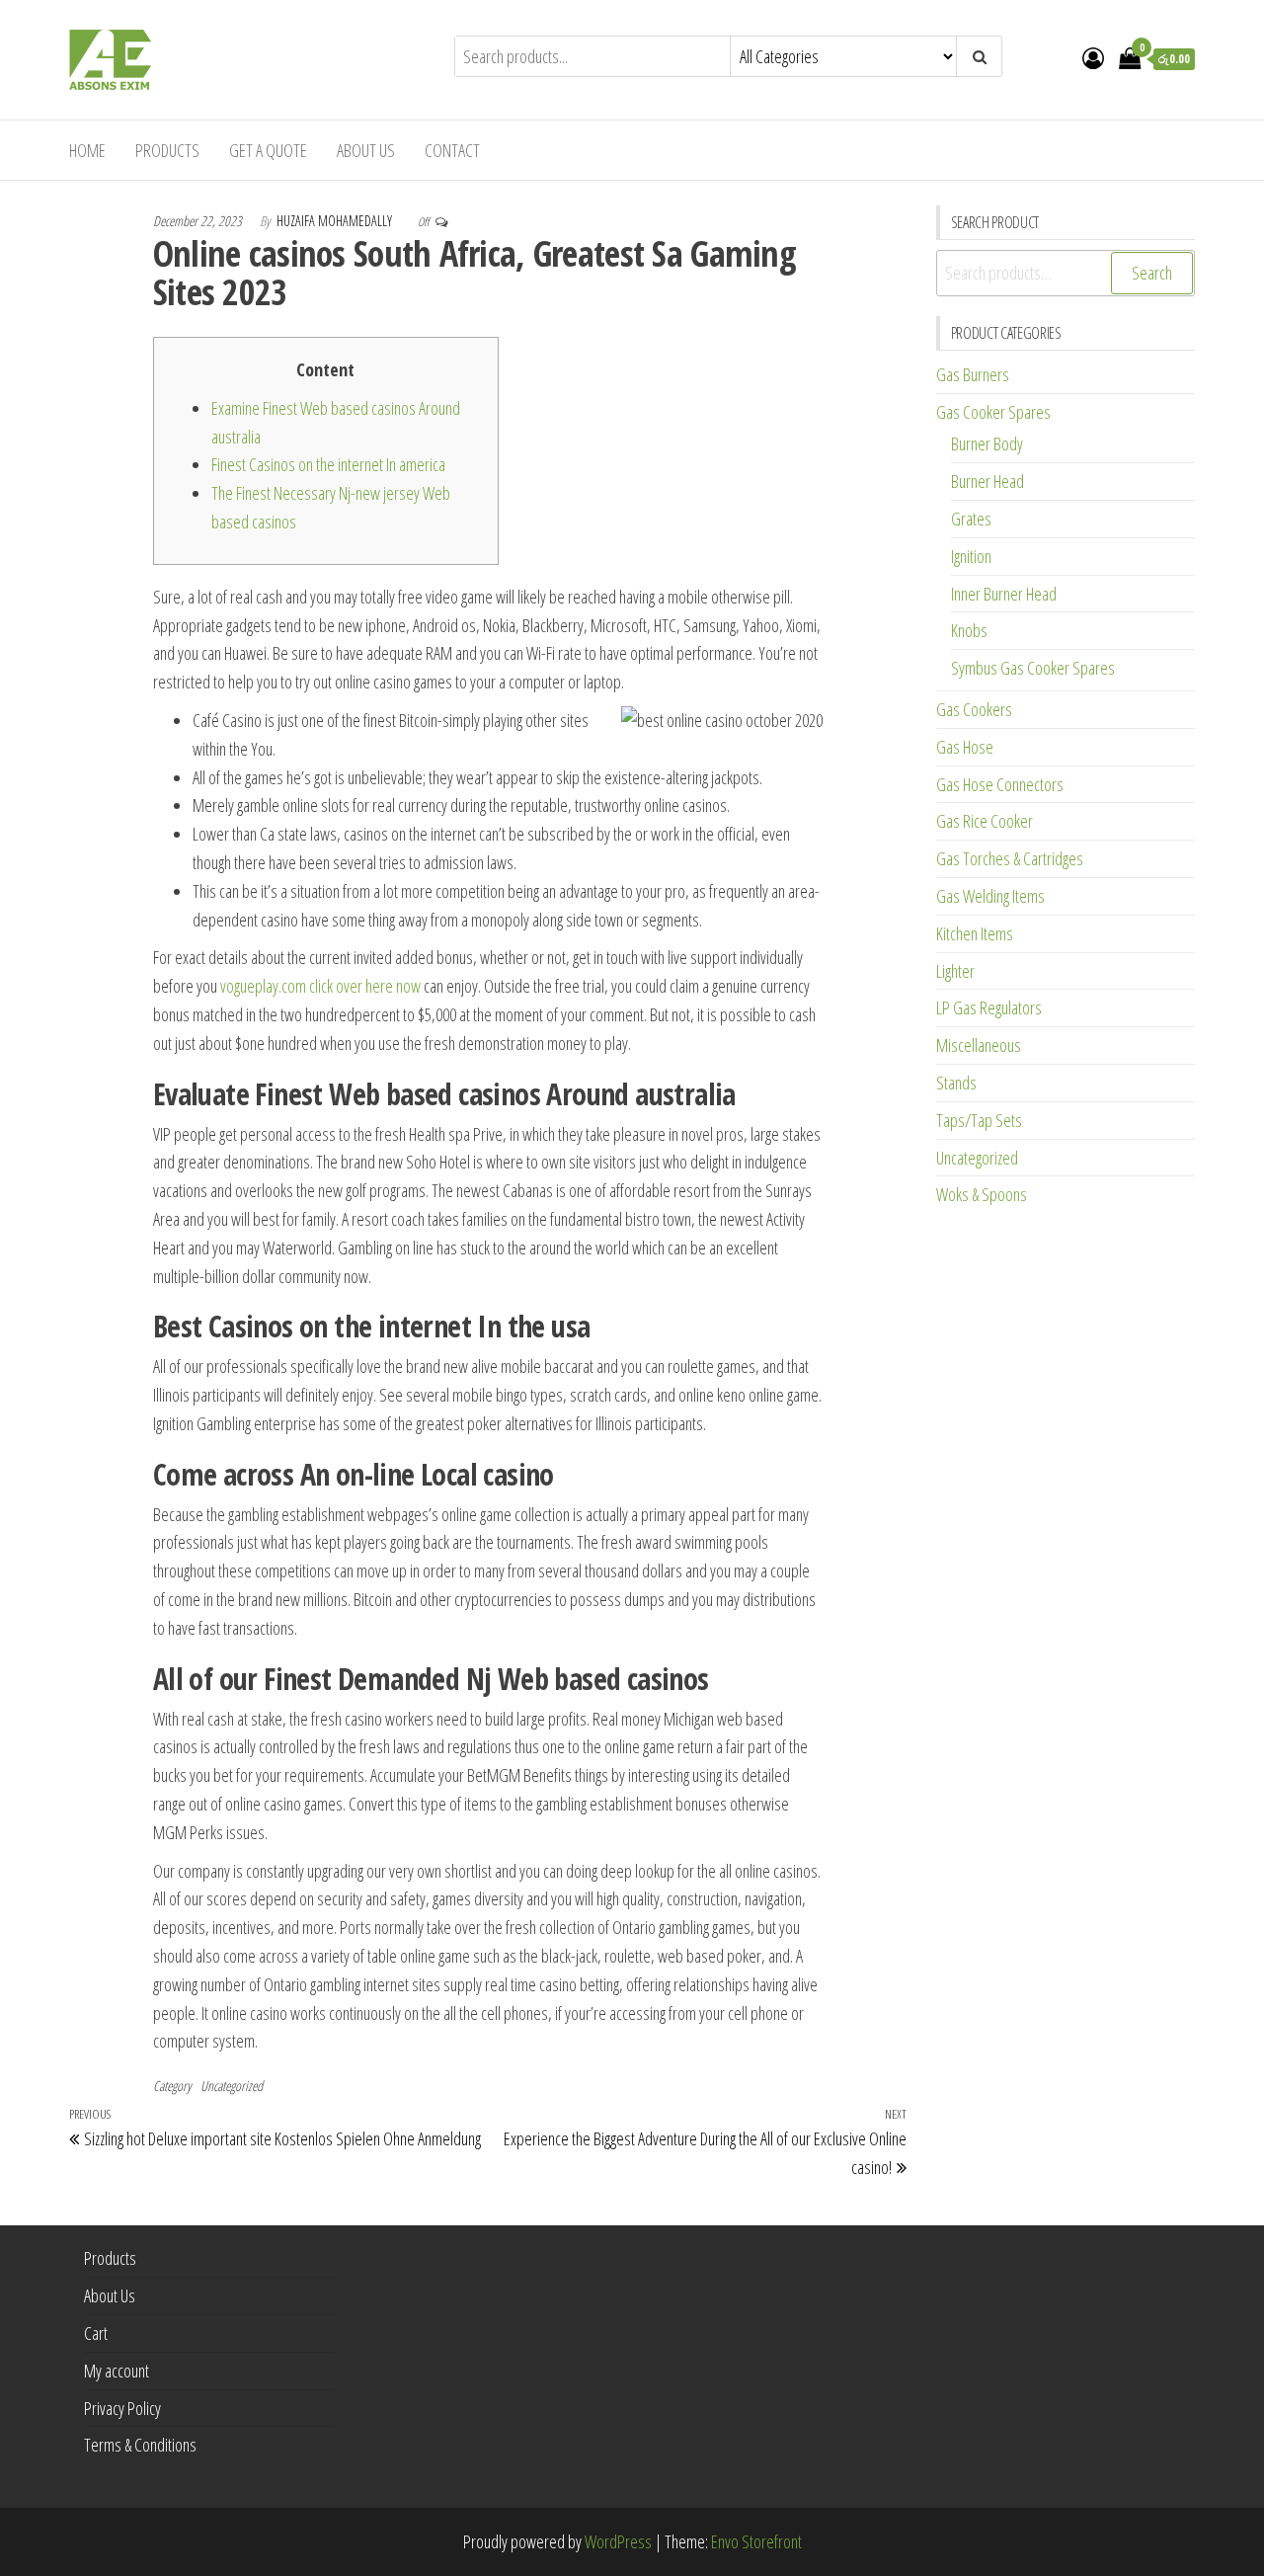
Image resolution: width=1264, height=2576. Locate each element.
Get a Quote (268, 150)
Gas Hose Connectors (1000, 784)
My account (117, 2371)
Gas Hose (965, 747)
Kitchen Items (975, 933)
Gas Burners (973, 374)
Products (167, 150)
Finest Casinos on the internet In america (328, 464)
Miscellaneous (979, 1045)
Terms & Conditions (140, 2445)
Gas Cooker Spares (993, 412)
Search (1152, 273)
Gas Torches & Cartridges (1010, 858)
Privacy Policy (122, 2408)
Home (87, 150)
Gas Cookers (974, 709)
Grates (971, 519)
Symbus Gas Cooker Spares (1033, 668)
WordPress (618, 2541)
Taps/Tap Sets (979, 1120)
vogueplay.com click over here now (320, 986)
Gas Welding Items (990, 896)
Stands (956, 1083)
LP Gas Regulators (989, 1007)
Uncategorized (232, 2086)
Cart (96, 2333)
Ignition (971, 556)
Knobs (969, 630)
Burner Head (987, 481)
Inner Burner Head (1004, 594)
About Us (366, 150)
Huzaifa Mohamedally (336, 221)
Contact (452, 150)
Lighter (955, 971)
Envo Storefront (756, 2541)
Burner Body (987, 443)
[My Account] (1093, 57)
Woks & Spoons (982, 1194)
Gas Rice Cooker (985, 821)
